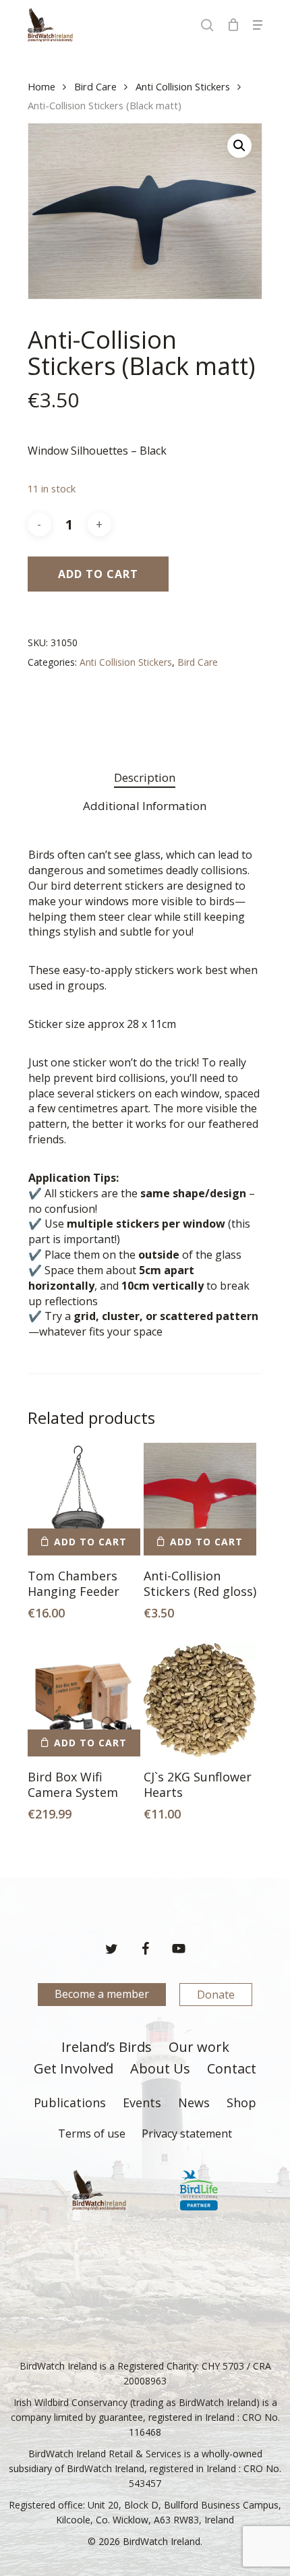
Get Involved (74, 2069)
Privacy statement (187, 2134)
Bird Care (95, 86)
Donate (216, 1995)
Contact (232, 2069)
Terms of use (92, 2134)
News (194, 2103)
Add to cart (98, 574)
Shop (241, 2103)
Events (142, 2103)
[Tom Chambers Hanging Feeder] (84, 1499)
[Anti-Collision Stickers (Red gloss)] (200, 1499)
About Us (160, 2069)
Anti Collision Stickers (183, 86)
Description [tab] (145, 777)
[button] (258, 25)
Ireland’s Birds (107, 2048)
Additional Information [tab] (145, 806)
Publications (70, 2103)
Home (41, 86)
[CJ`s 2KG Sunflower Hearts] (200, 1699)
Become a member (102, 1994)
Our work (199, 2048)
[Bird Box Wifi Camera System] (84, 1699)
